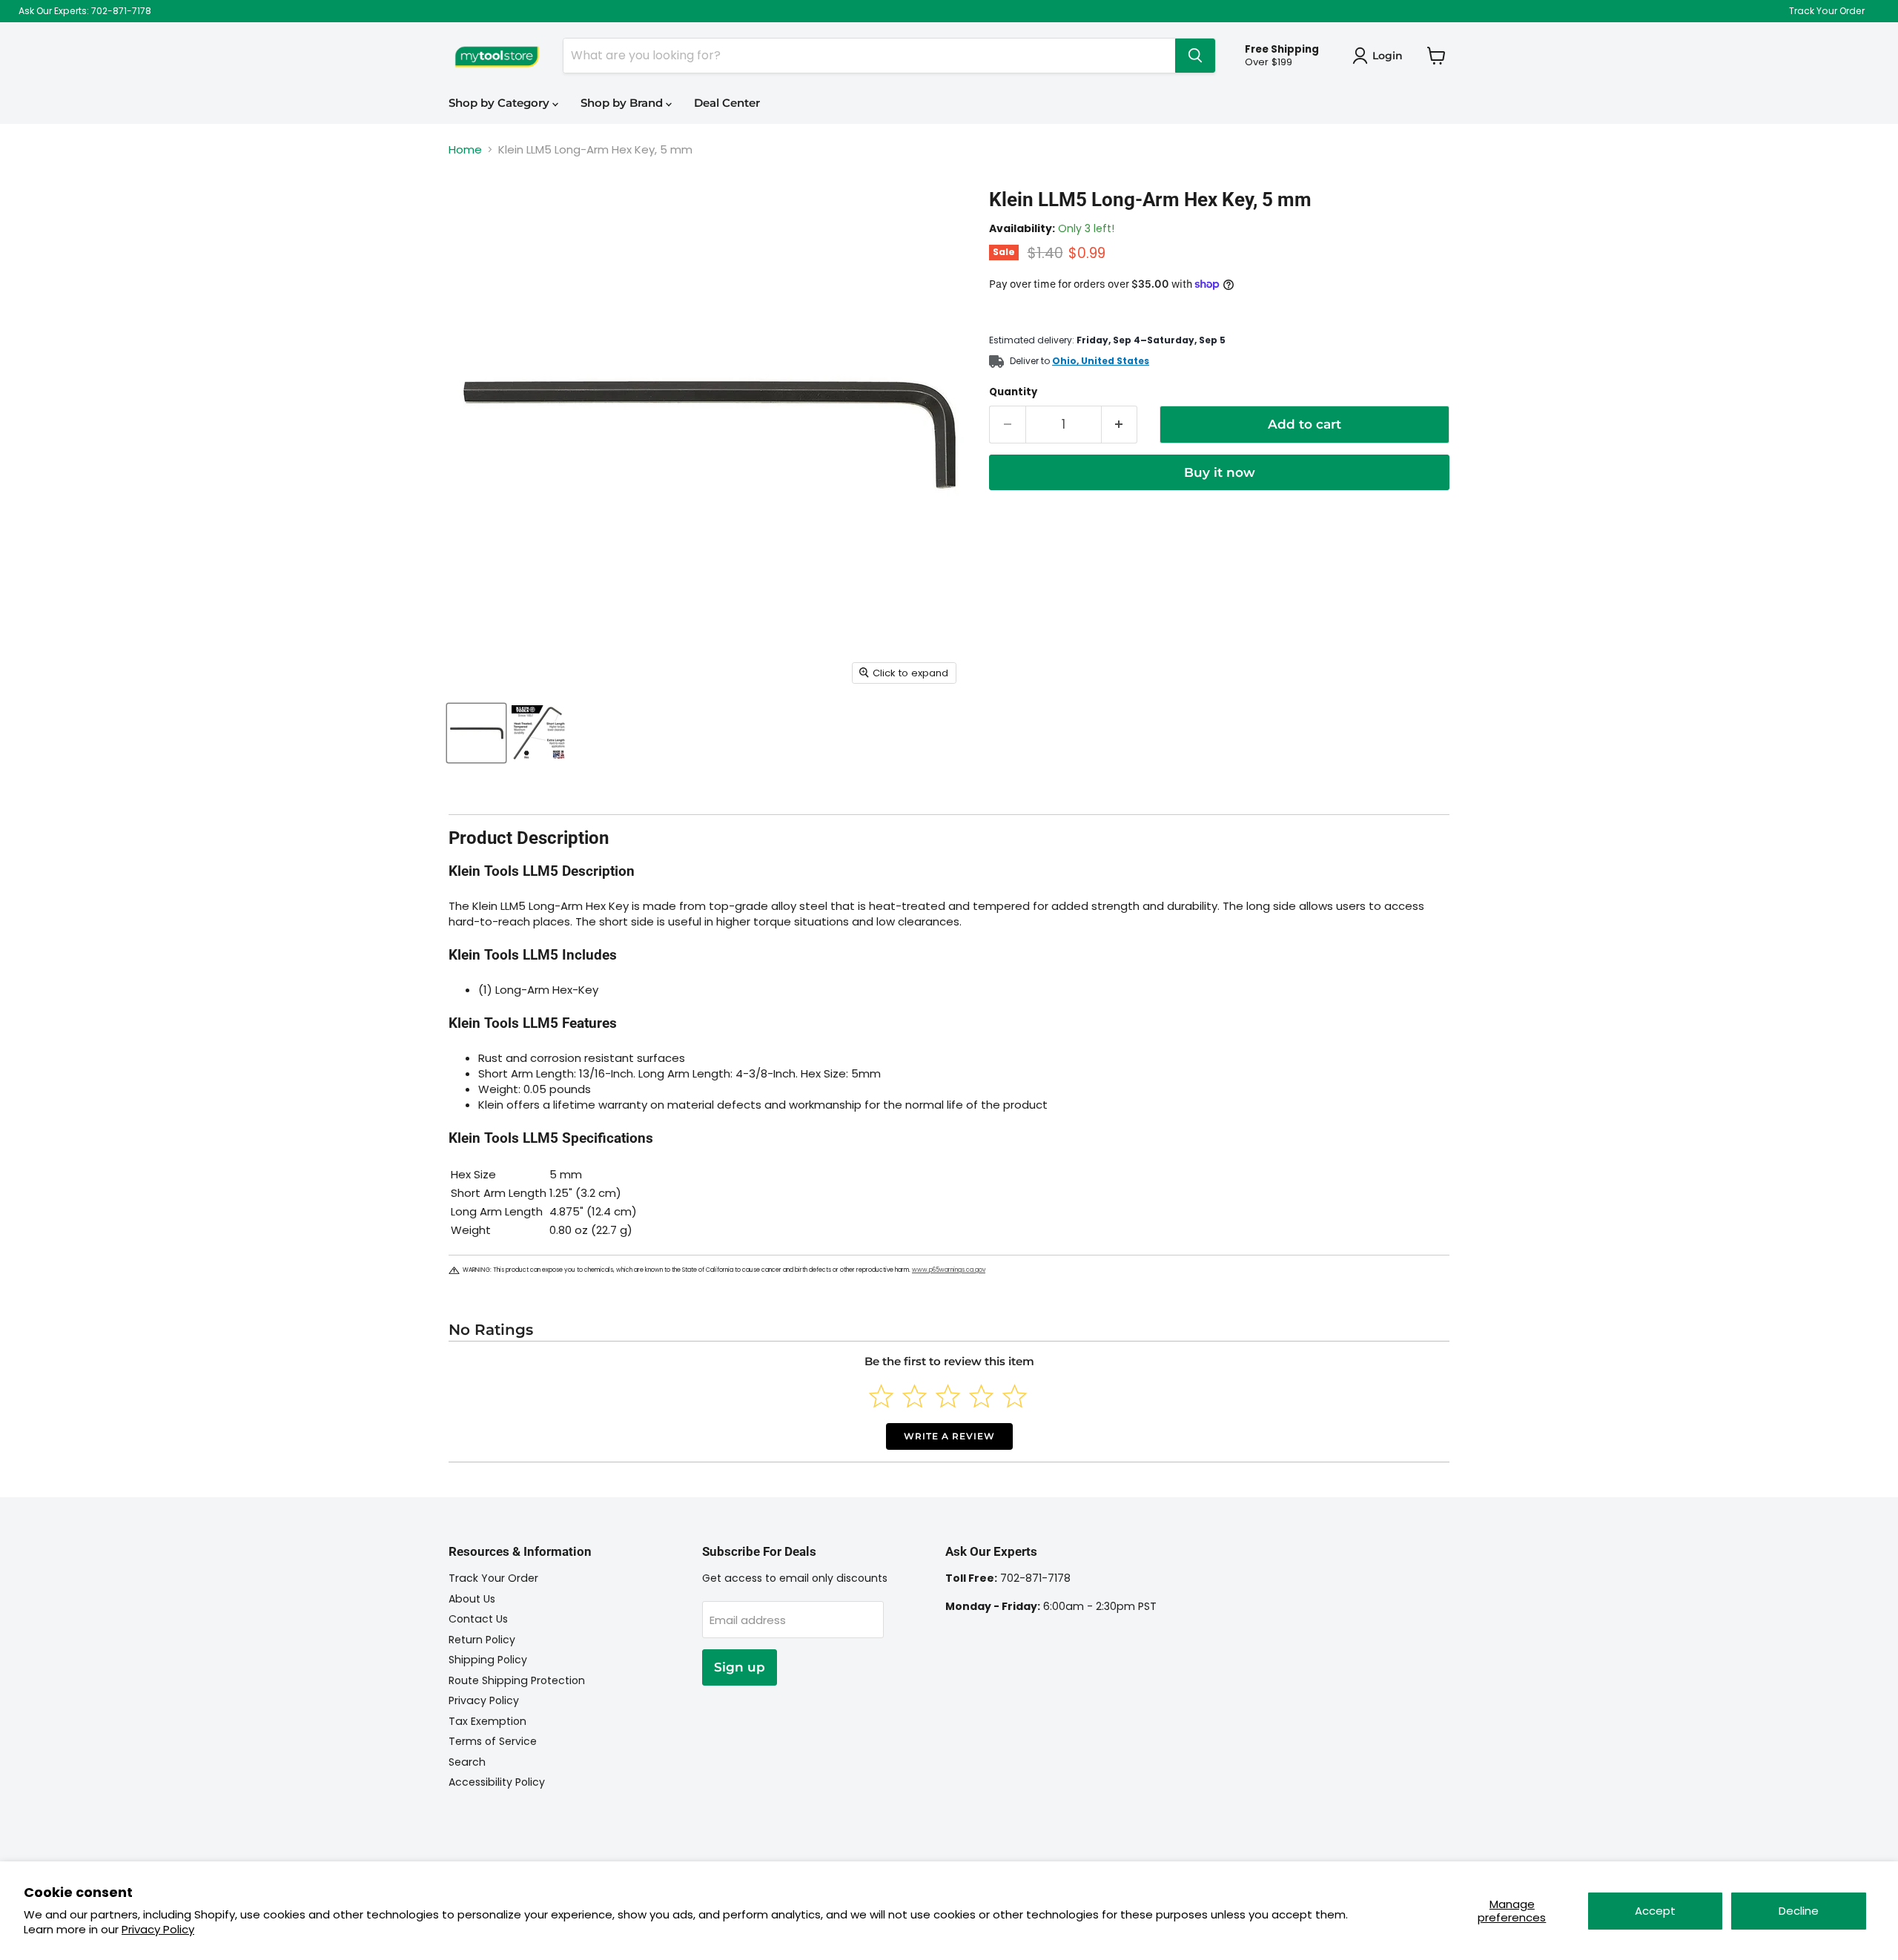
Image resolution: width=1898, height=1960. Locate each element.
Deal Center (727, 103)
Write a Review (949, 1436)
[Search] (1195, 56)
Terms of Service (493, 1741)
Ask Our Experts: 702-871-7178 (85, 11)
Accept (1655, 1911)
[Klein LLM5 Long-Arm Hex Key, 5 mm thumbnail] (476, 733)
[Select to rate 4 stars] (981, 1396)
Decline (1799, 1911)
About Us (472, 1599)
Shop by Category (500, 103)
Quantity (1013, 392)
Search (467, 1762)
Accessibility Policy (497, 1782)
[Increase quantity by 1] (1120, 425)
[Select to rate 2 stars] (915, 1396)
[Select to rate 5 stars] (1015, 1396)
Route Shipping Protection (517, 1680)
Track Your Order (1827, 11)
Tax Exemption (487, 1721)
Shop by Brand (623, 103)
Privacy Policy (158, 1929)
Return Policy (482, 1640)
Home (465, 149)
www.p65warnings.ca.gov (949, 1270)
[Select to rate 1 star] (881, 1396)
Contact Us (478, 1619)
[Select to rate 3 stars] (948, 1396)
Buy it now (1220, 472)
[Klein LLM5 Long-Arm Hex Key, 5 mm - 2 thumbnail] (539, 733)
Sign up (740, 1667)
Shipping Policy (488, 1660)
